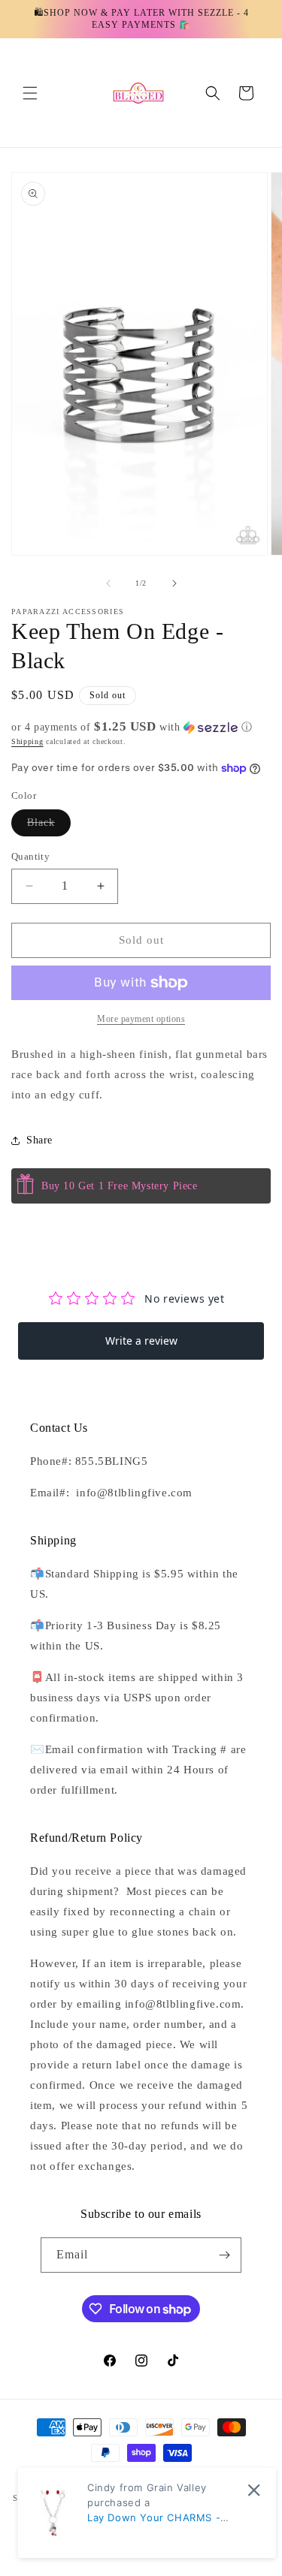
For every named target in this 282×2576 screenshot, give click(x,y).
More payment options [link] (141, 1019)
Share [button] (39, 1140)
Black (49, 826)
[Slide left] (108, 583)
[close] (254, 2490)
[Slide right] (174, 583)
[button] (30, 93)
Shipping (27, 741)
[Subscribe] (224, 2255)
